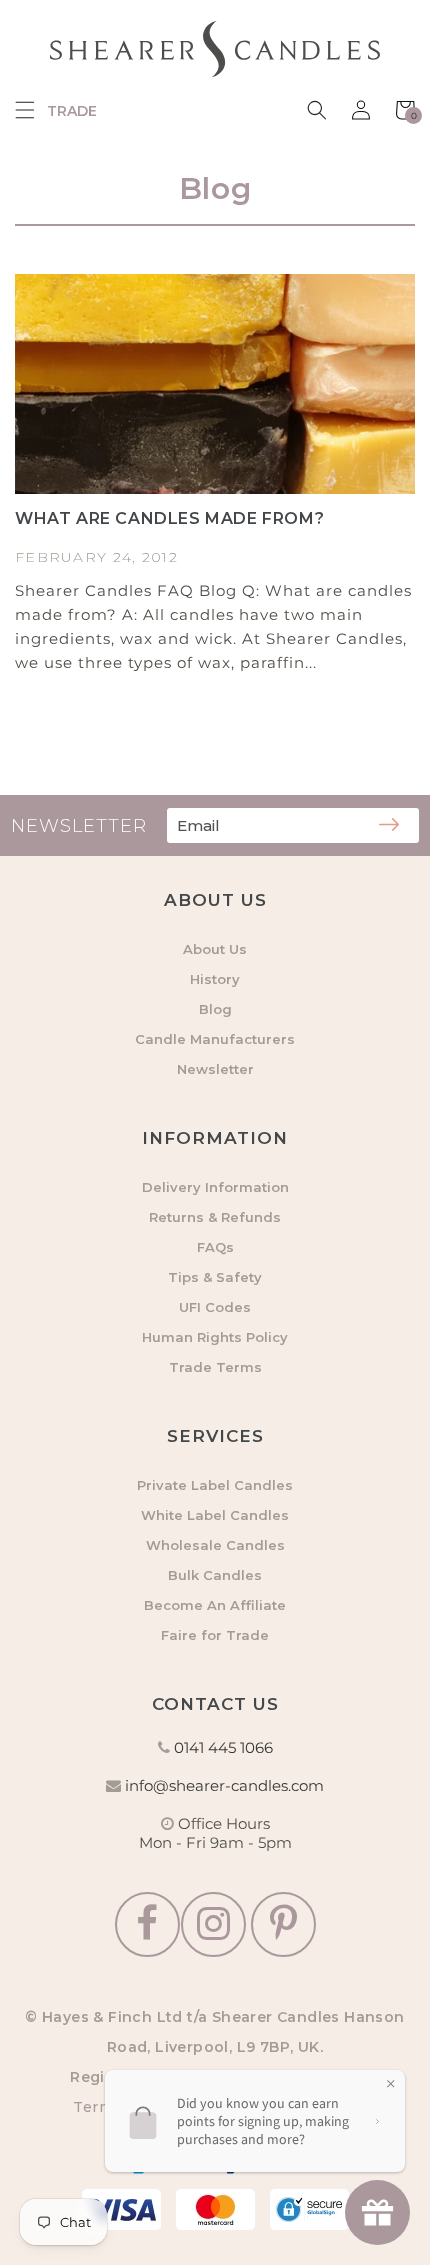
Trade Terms (215, 1367)
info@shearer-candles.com (224, 1785)
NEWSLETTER (79, 826)
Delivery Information (215, 1187)
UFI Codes (215, 1307)
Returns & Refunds (215, 1217)
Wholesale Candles (215, 1545)
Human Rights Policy (215, 1337)
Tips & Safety (215, 1277)
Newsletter (215, 1069)
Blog (215, 1009)
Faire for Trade (215, 1635)
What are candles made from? (169, 518)
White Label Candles (215, 1515)
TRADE (72, 111)
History (215, 979)
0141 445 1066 (223, 1747)
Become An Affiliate (215, 1605)
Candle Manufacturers (215, 1039)
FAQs (215, 1247)
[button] (25, 110)
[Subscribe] (389, 826)
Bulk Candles (215, 1575)
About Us (215, 949)
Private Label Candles (215, 1485)
